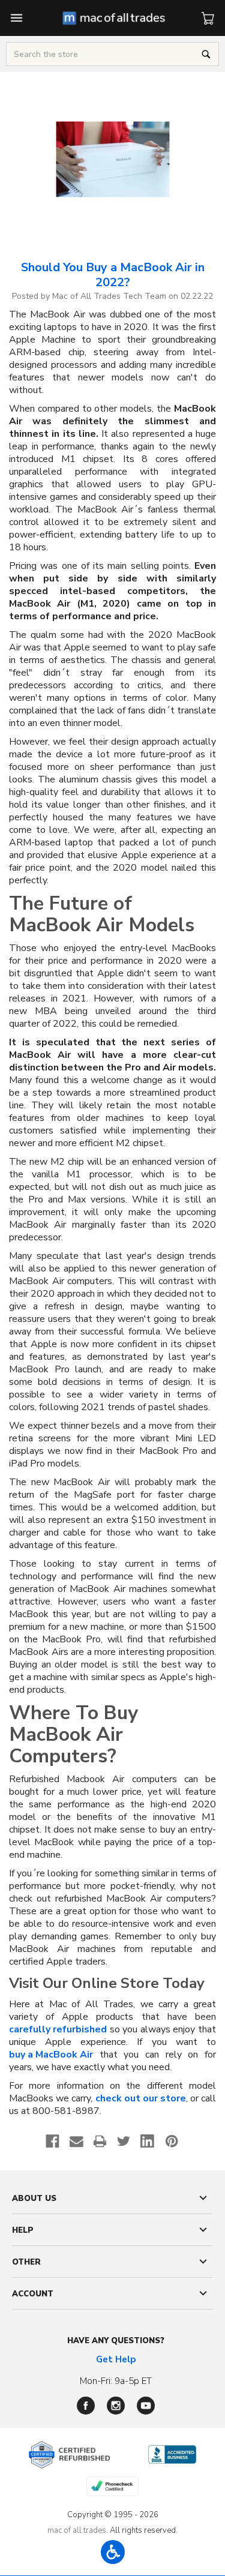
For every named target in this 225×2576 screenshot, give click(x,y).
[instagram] (116, 2406)
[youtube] (146, 2406)
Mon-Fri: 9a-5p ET (116, 2381)
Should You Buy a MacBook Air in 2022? (113, 275)
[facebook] (86, 2406)
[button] (113, 2552)
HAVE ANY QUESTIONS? (116, 2341)
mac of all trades (77, 2530)
